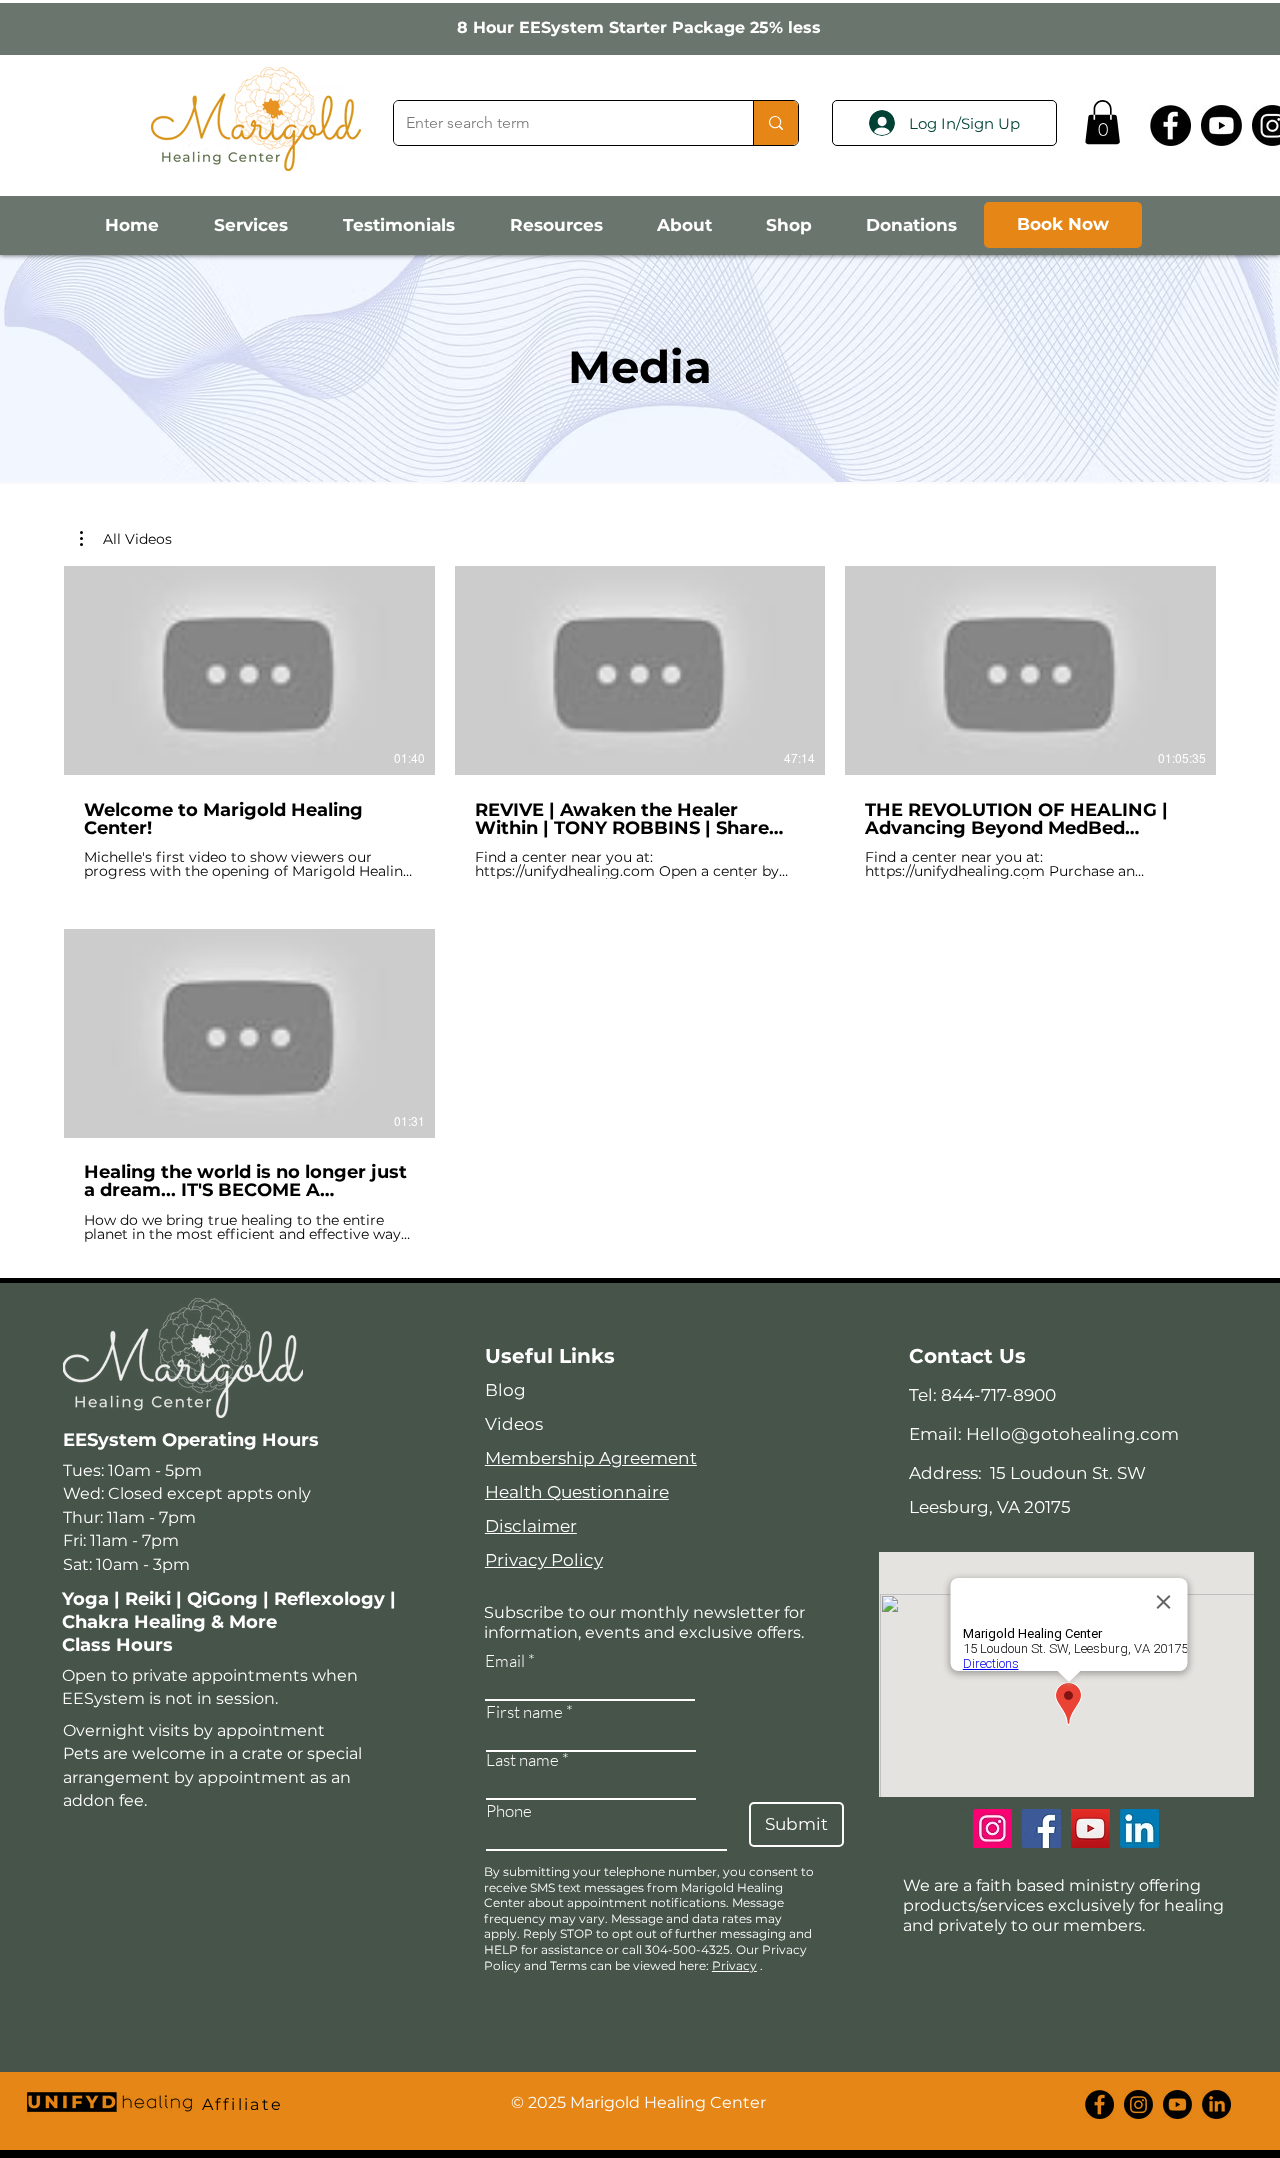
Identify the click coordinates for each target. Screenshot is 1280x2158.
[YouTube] (1090, 1828)
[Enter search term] (775, 123)
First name (524, 1711)
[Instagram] (992, 1828)
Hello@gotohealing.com (1072, 1434)
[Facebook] (1170, 125)
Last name (522, 1759)
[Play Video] (249, 670)
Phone (509, 1810)
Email (505, 1660)
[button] (1102, 122)
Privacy (734, 1965)
